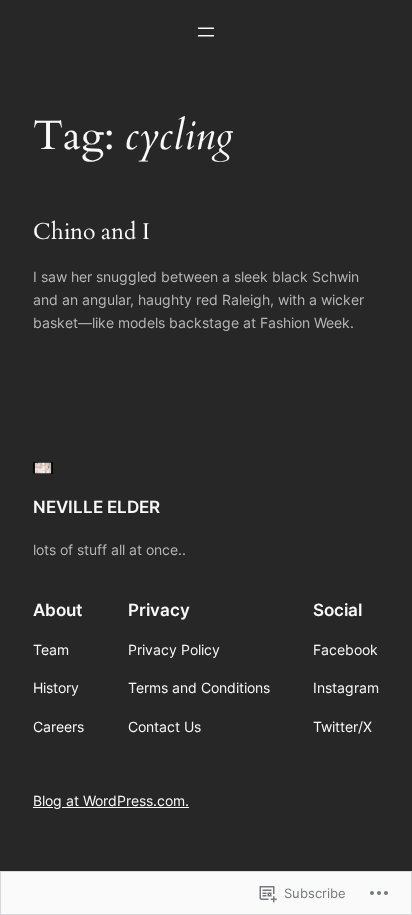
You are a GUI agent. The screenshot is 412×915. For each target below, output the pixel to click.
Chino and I (91, 232)
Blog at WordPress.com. (111, 800)
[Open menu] (206, 32)
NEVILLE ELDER (96, 507)
